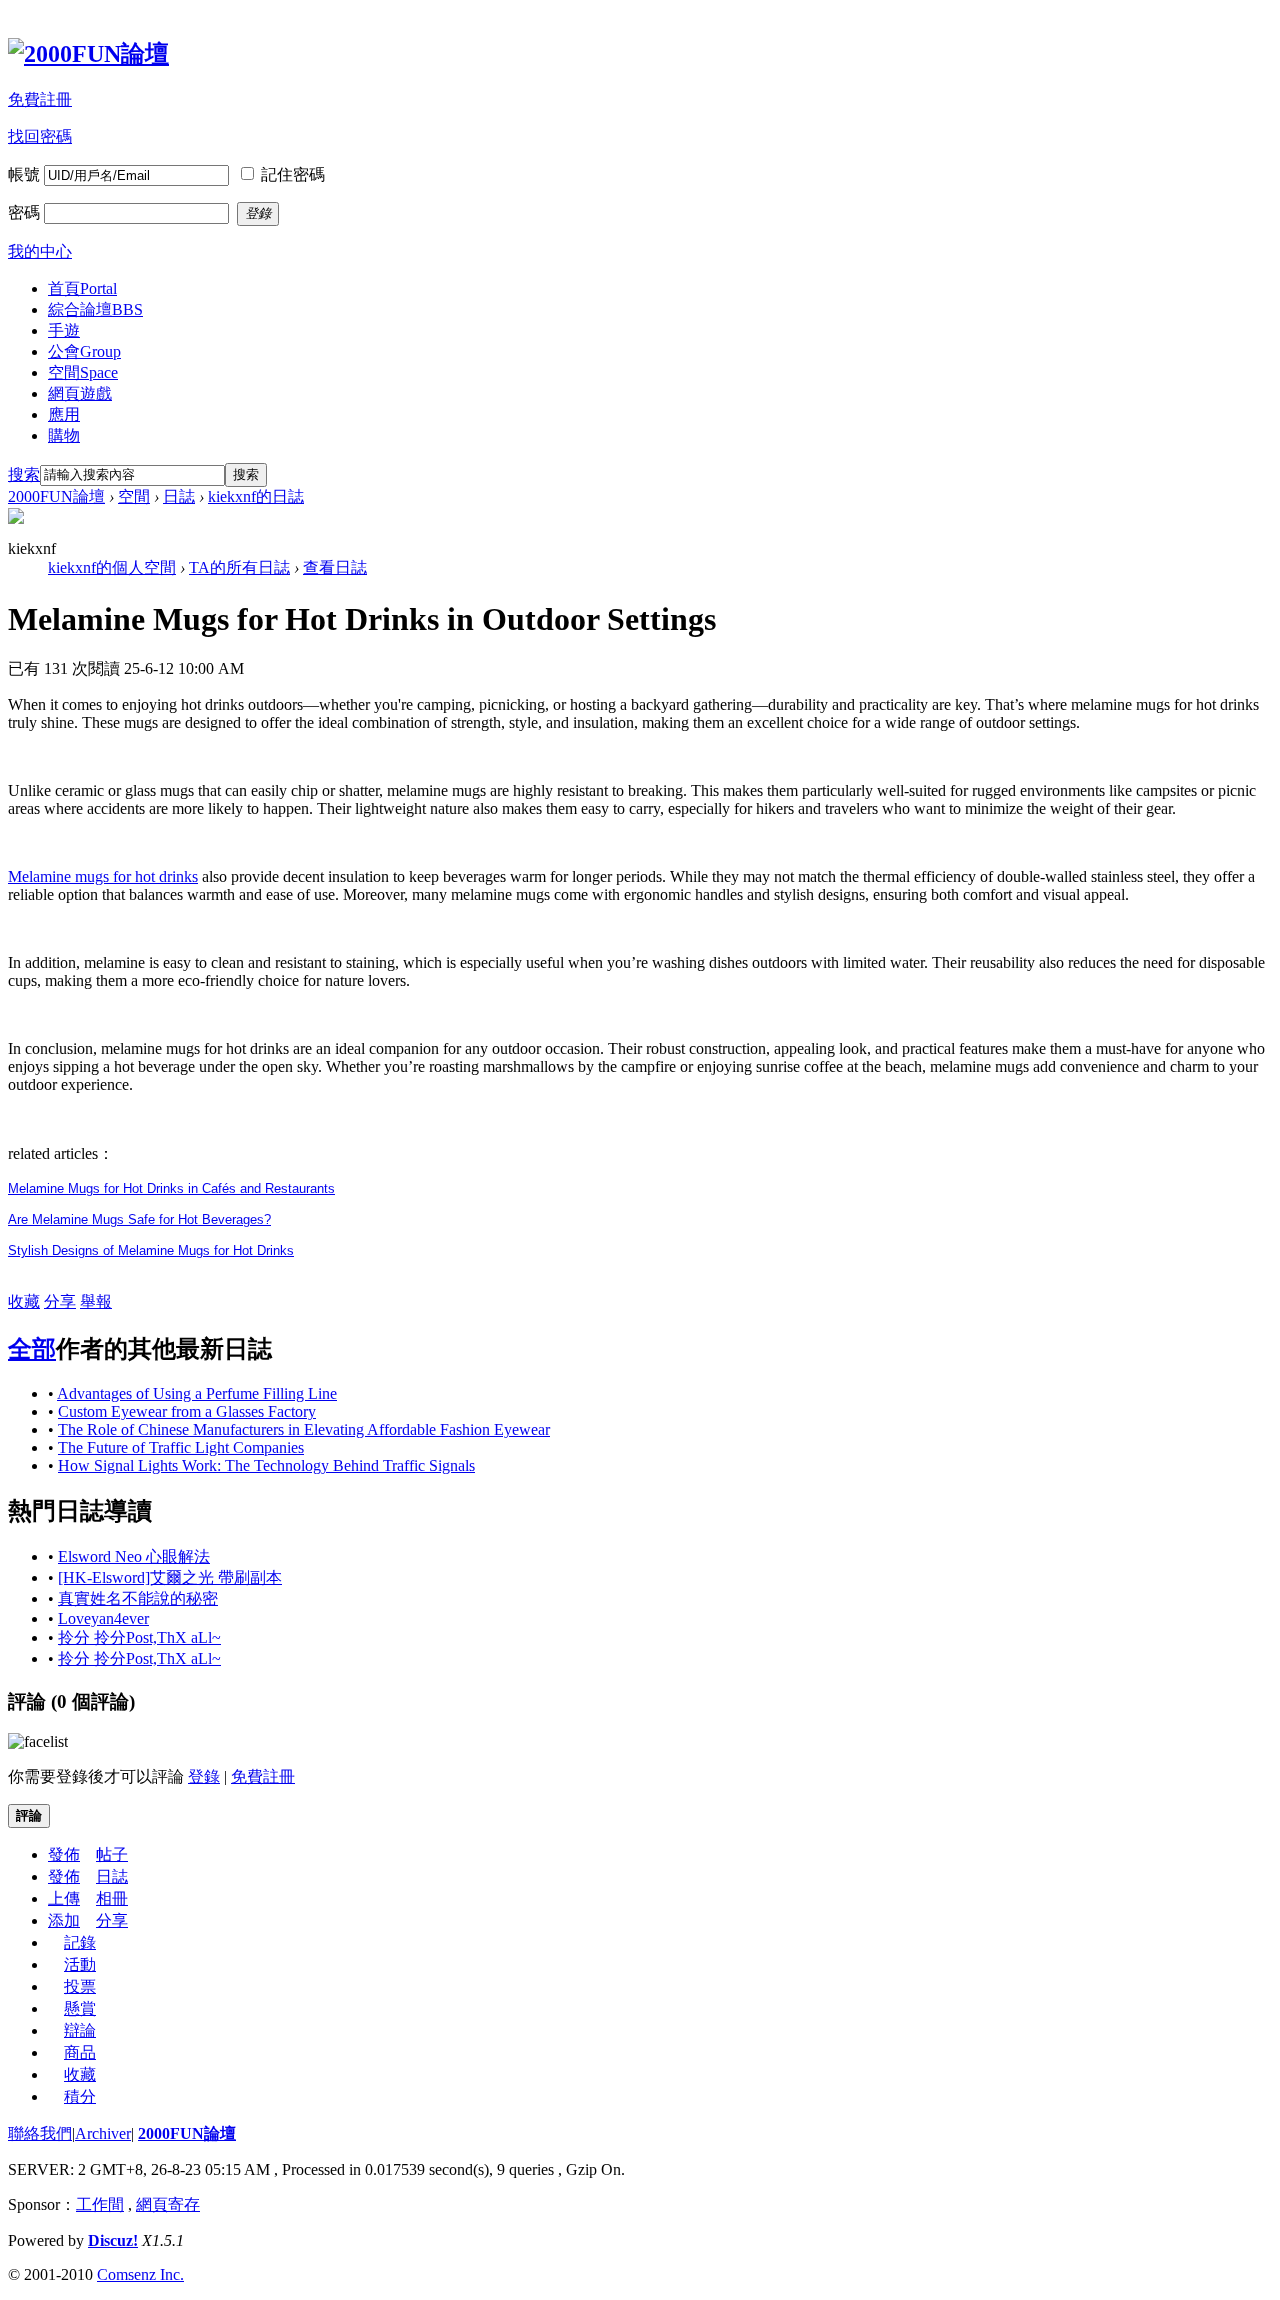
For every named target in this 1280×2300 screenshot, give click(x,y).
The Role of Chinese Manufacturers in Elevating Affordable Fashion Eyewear (304, 1429)
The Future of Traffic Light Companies (181, 1447)
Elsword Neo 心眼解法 (134, 1556)
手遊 (64, 330)
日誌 (179, 496)
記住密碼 (293, 174)
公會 (84, 351)
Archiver (103, 2133)
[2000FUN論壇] (88, 54)
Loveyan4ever (103, 1618)
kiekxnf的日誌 (256, 496)
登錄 (204, 1776)
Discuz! (113, 2240)
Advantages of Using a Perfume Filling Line (197, 1393)
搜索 (24, 474)
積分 (80, 2096)
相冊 (112, 1898)
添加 (64, 1920)
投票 (80, 1986)
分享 (60, 1301)
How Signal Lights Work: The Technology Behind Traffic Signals (266, 1465)
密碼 (24, 212)
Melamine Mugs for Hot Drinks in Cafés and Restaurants (171, 1188)
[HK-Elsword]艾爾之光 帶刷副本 (170, 1577)
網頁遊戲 (80, 393)
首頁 (82, 288)
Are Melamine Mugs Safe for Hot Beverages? (139, 1219)
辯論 (80, 2030)
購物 (64, 435)
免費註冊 (40, 99)
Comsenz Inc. (140, 2274)
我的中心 (40, 251)
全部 (32, 1349)
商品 (80, 2052)
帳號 (24, 174)
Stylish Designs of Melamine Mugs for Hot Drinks (151, 1250)
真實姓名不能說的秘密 (138, 1598)
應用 (64, 414)
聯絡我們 (40, 2133)
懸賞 (80, 2008)
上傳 (64, 1898)
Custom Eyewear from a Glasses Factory (187, 1411)
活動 (80, 1964)
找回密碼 (40, 136)
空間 (83, 372)
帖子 (112, 1854)
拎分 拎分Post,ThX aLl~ (139, 1637)
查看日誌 (335, 567)
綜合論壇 (95, 309)
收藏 (24, 1301)
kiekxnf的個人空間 (112, 567)
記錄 (80, 1942)
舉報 (96, 1301)
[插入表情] (38, 1741)
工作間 (100, 2204)
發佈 (64, 1854)
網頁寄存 (168, 2204)
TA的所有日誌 (239, 567)
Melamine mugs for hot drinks (103, 876)
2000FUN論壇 (56, 496)
